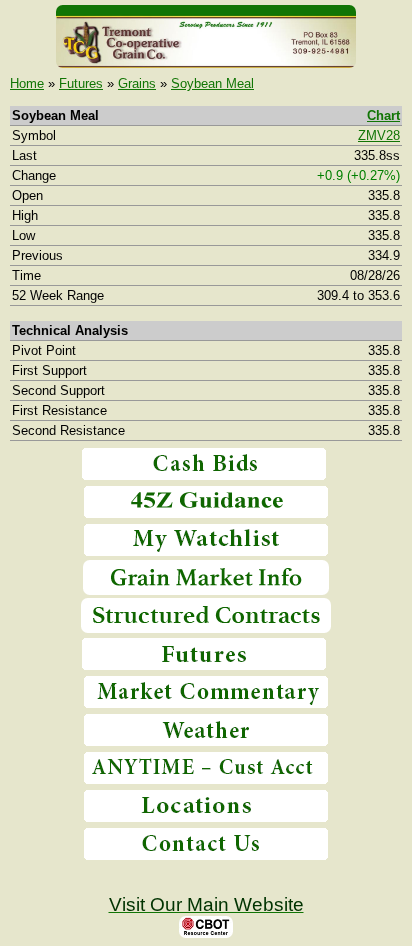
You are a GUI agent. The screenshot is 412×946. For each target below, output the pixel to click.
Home (27, 83)
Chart (383, 115)
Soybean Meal (212, 83)
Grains (137, 83)
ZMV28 (379, 135)
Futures (81, 83)
